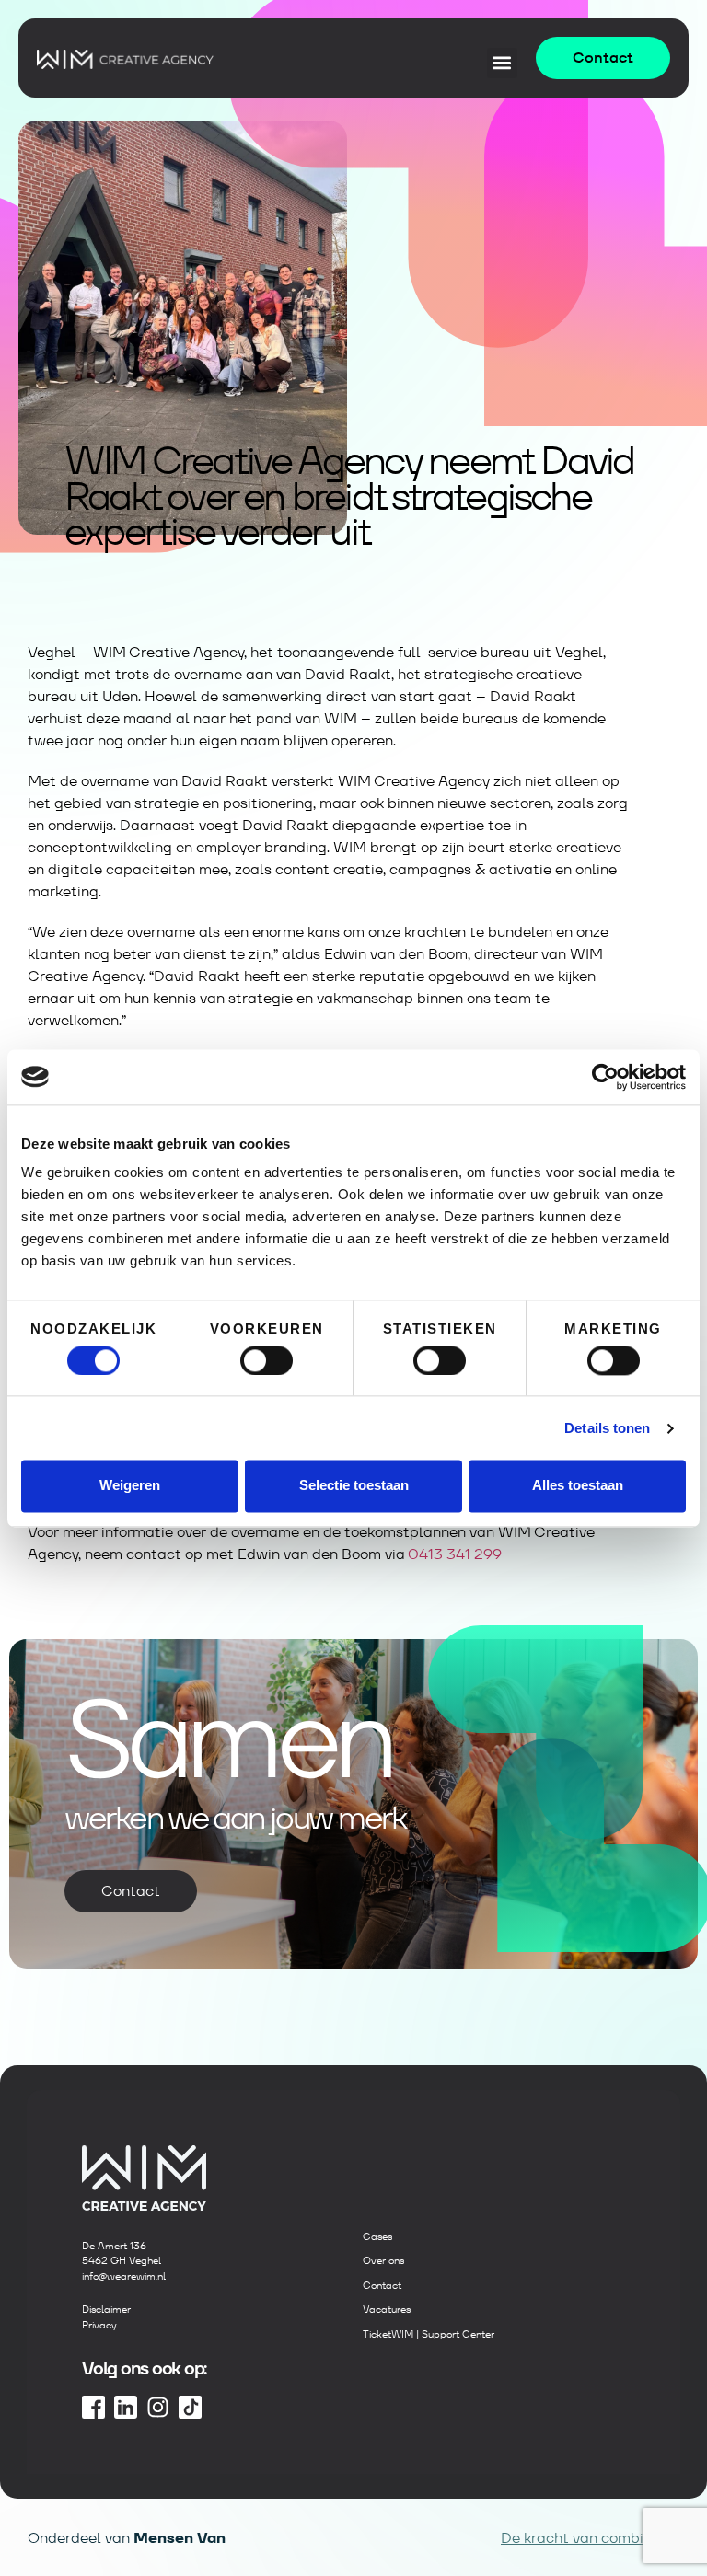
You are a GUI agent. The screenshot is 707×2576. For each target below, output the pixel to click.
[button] (502, 63)
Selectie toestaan (354, 1486)
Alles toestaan (578, 1486)
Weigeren (130, 1486)
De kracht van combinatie (590, 2538)
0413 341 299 (455, 1554)
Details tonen (607, 1428)
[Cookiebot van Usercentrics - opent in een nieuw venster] (605, 1077)
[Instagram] (158, 2407)
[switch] (267, 1360)
